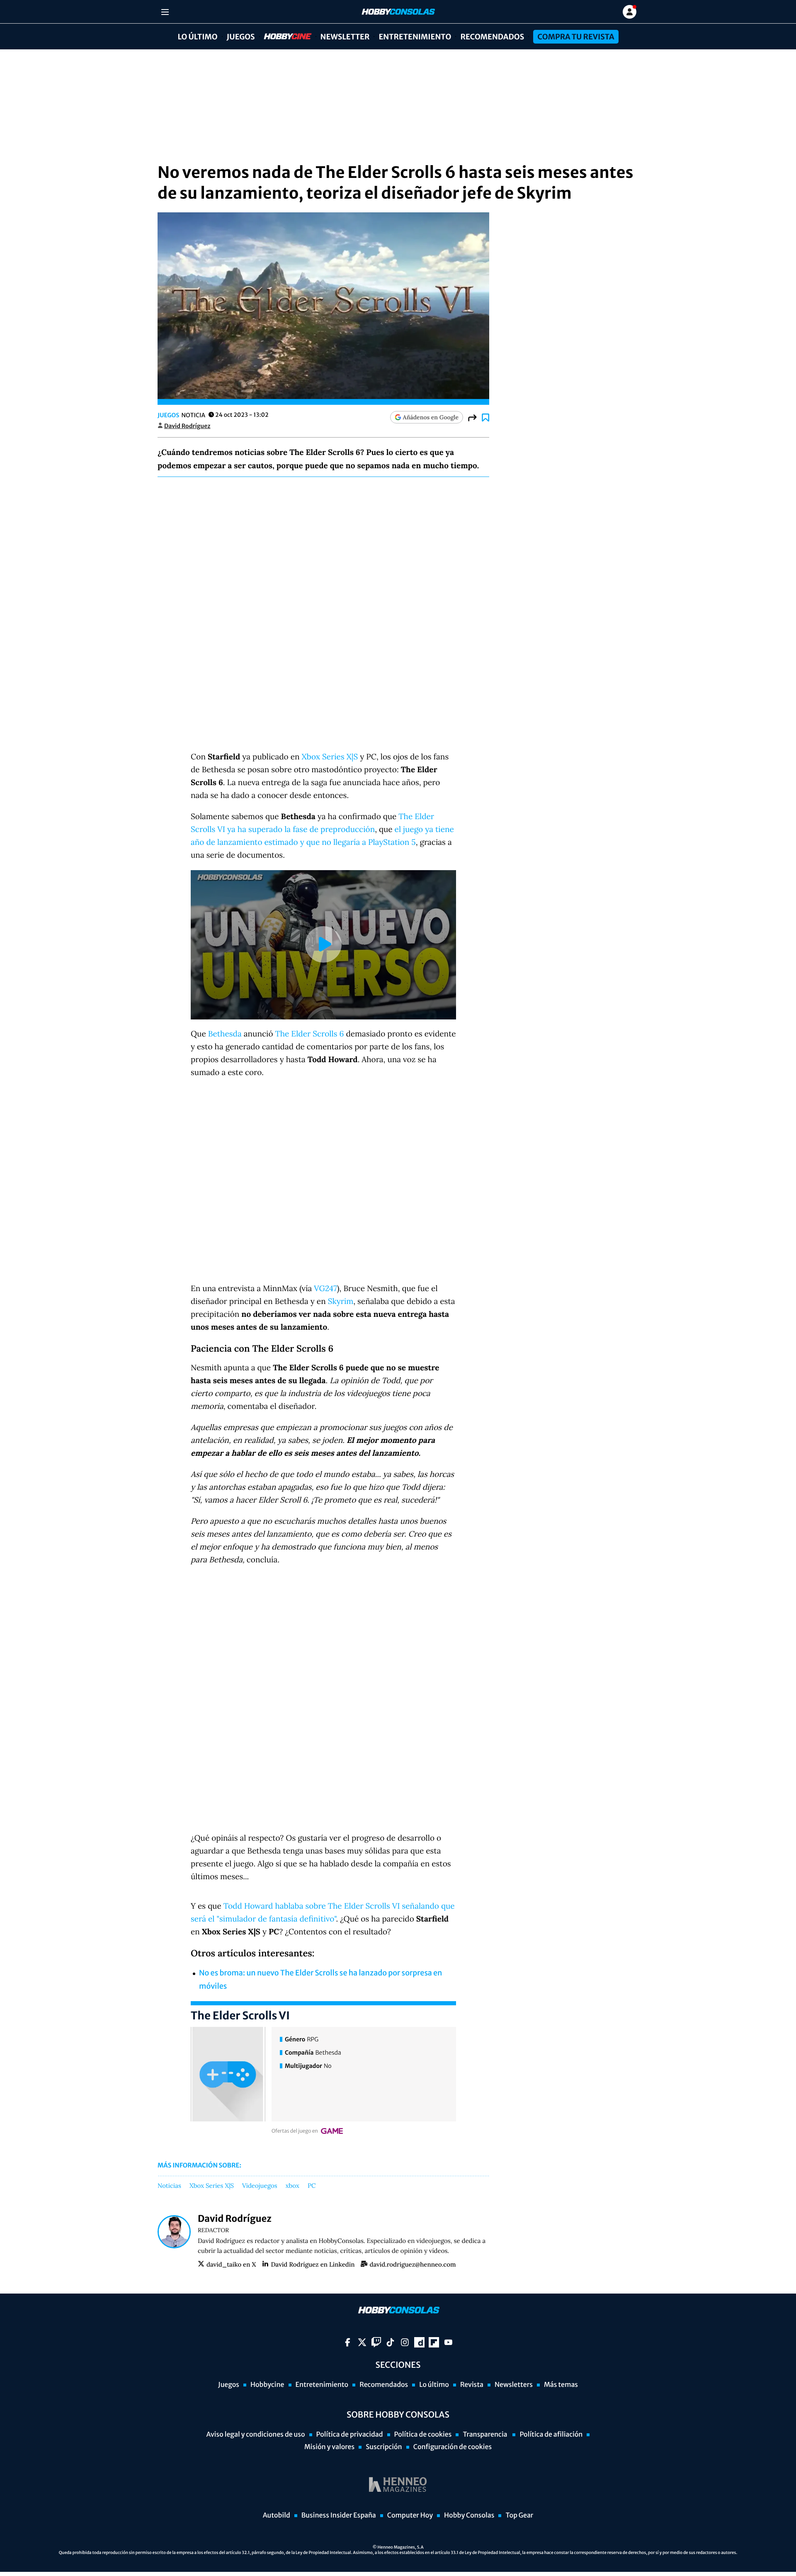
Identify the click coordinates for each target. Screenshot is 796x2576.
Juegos (241, 37)
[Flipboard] (434, 2342)
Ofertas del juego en (295, 2131)
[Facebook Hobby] (348, 2342)
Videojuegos (260, 2186)
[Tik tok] (390, 2342)
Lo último (197, 37)
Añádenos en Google (431, 417)
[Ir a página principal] (398, 12)
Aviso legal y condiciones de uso (256, 2435)
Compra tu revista (576, 37)
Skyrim (341, 1301)
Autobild (277, 2515)
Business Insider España (339, 2515)
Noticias (169, 2186)
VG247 (325, 1289)
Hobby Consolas (469, 2515)
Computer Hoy (410, 2515)
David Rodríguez (187, 426)
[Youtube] (448, 2342)
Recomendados (492, 37)
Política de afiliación (551, 2435)
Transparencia (485, 2435)
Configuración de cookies (453, 2447)
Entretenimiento (415, 37)
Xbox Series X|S (330, 757)
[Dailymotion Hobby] (419, 2342)
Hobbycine (282, 37)
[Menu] (165, 12)
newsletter (345, 37)
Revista (472, 2385)
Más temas (561, 2385)
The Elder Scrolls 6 (310, 1034)
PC (312, 2186)
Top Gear (519, 2515)
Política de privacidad (350, 2435)
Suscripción (384, 2447)
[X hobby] (362, 2342)
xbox (292, 2186)
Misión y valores (329, 2447)
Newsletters (514, 2385)
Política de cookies (423, 2435)
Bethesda (225, 1034)
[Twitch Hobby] (376, 2342)
